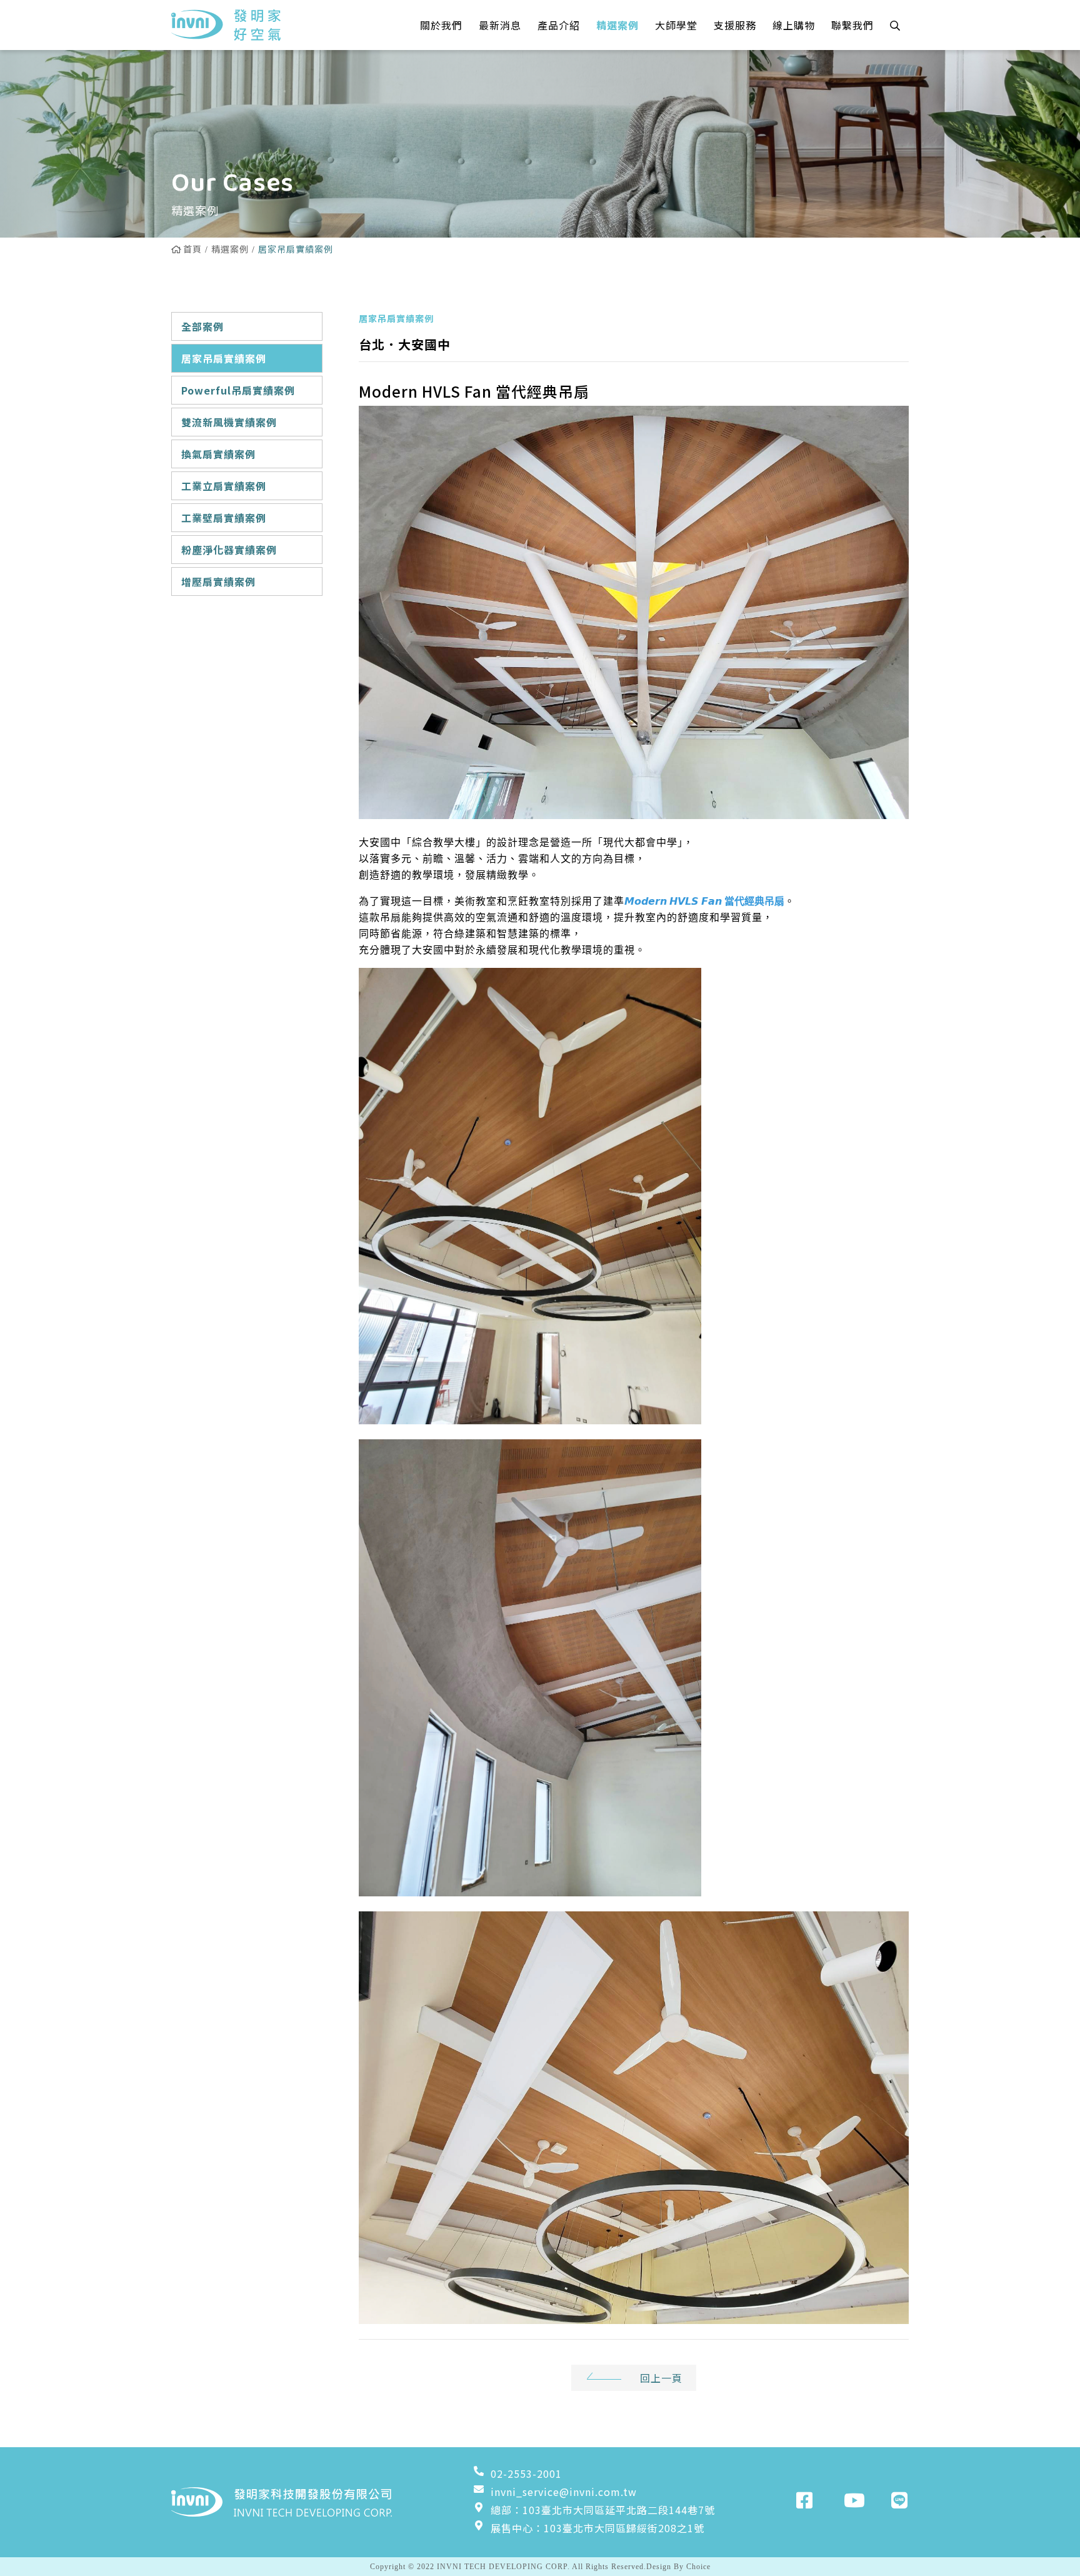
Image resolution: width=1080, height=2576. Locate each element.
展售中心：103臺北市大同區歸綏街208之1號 (597, 2528)
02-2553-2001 (526, 2473)
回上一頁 (661, 2378)
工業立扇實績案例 (224, 486)
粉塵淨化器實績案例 (229, 550)
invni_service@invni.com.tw (564, 2492)
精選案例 (230, 249)
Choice (698, 2567)
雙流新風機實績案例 (229, 422)
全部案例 (202, 326)
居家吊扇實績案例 (224, 358)
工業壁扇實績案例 (224, 518)
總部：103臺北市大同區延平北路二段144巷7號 (603, 2510)
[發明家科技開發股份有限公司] (226, 25)
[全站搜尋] (895, 25)
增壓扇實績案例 (218, 581)
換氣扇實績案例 (218, 454)
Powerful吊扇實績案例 (238, 390)
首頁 (192, 249)
